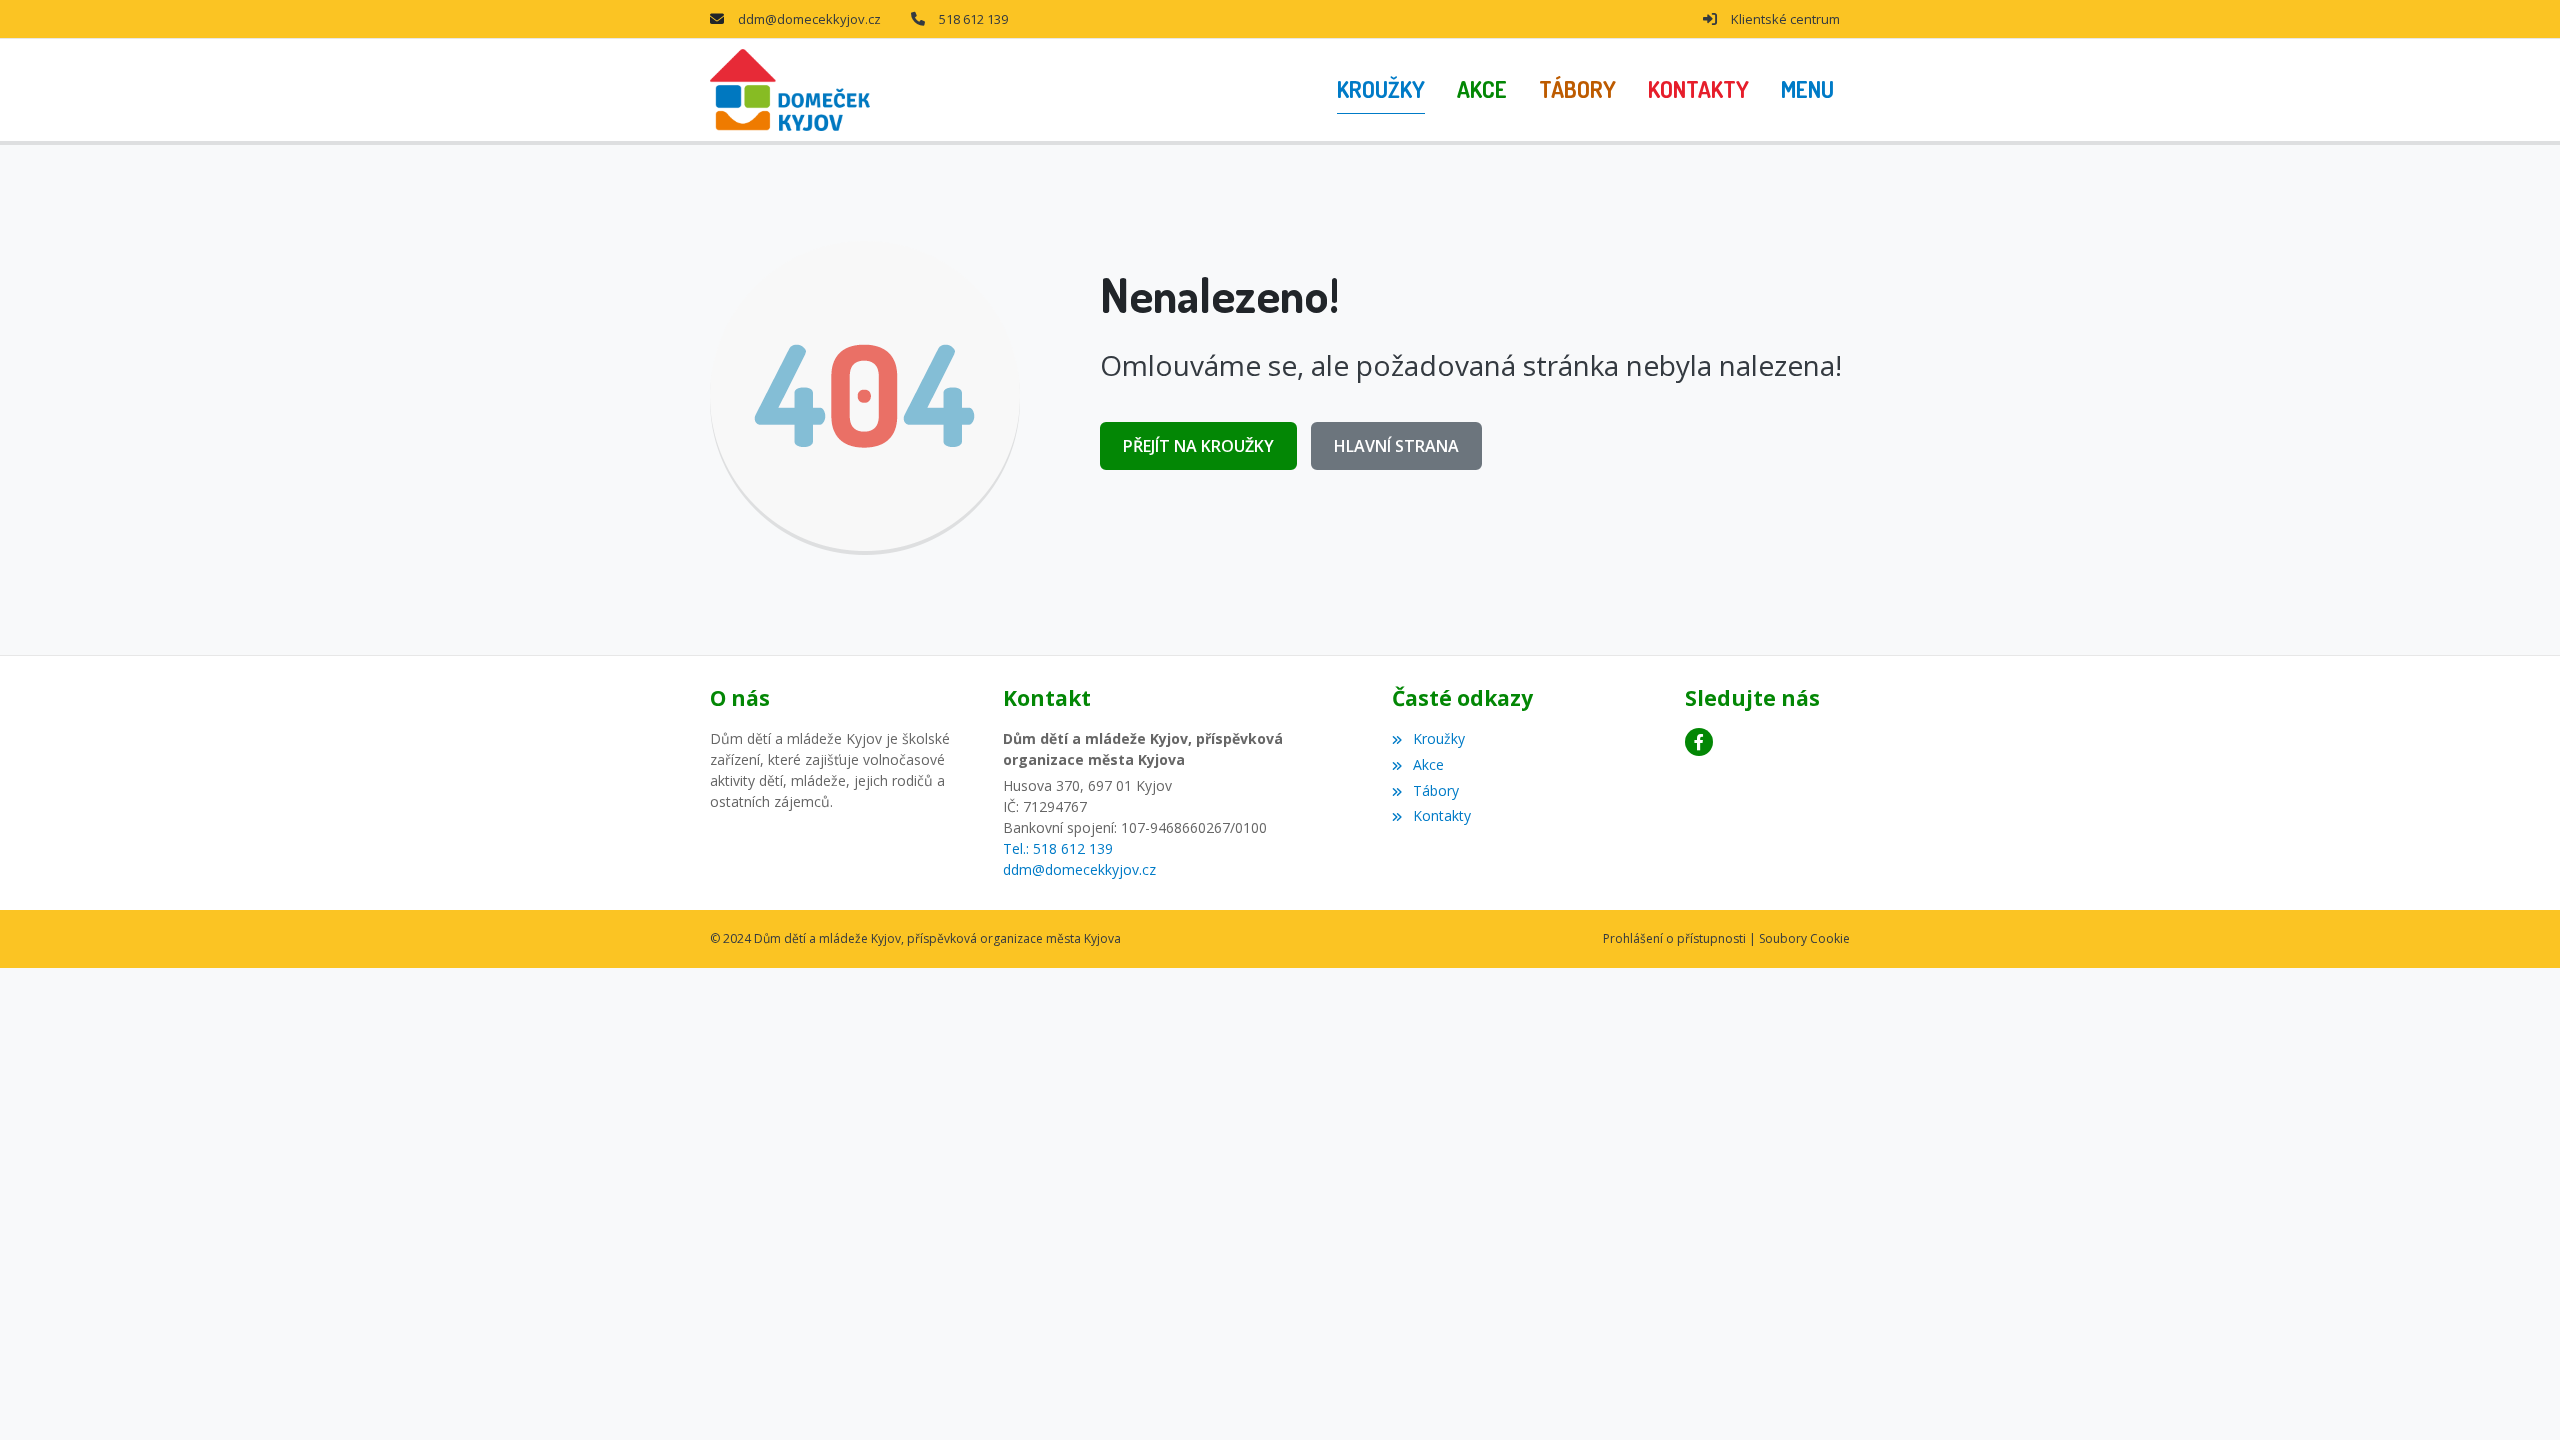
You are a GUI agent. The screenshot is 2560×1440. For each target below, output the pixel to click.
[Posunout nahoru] (2515, 1395)
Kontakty (1441, 815)
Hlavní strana (1396, 446)
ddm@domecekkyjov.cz (809, 19)
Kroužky (1438, 738)
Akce (1428, 764)
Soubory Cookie (1804, 938)
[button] (1807, 90)
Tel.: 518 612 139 (1058, 848)
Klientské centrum (1785, 19)
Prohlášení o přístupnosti (1674, 938)
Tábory (1435, 790)
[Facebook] (1699, 742)
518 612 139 (973, 19)
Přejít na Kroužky (1198, 446)
